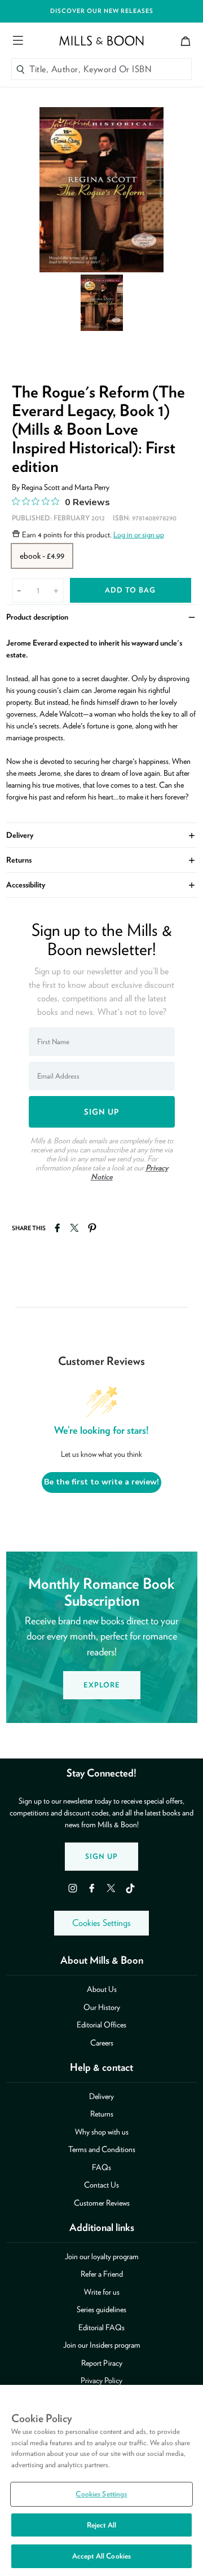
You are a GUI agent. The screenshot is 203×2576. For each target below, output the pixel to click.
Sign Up (101, 1856)
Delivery (102, 834)
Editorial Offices (101, 2025)
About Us (102, 1989)
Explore (102, 1685)
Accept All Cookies (101, 2556)
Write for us (102, 2292)
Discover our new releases (102, 11)
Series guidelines (101, 2309)
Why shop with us (102, 2132)
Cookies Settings (101, 1923)
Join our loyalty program (102, 2256)
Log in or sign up (139, 534)
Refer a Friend (102, 2274)
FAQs (101, 2167)
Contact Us (101, 2185)
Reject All (101, 2525)
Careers (102, 2043)
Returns (102, 859)
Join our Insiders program (102, 2345)
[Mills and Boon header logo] (101, 41)
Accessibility (102, 884)
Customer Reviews (102, 2203)
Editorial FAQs (101, 2327)
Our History (102, 2007)
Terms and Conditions (102, 2149)
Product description (102, 616)
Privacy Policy (101, 2380)
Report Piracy (102, 2363)
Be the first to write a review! (101, 1482)
